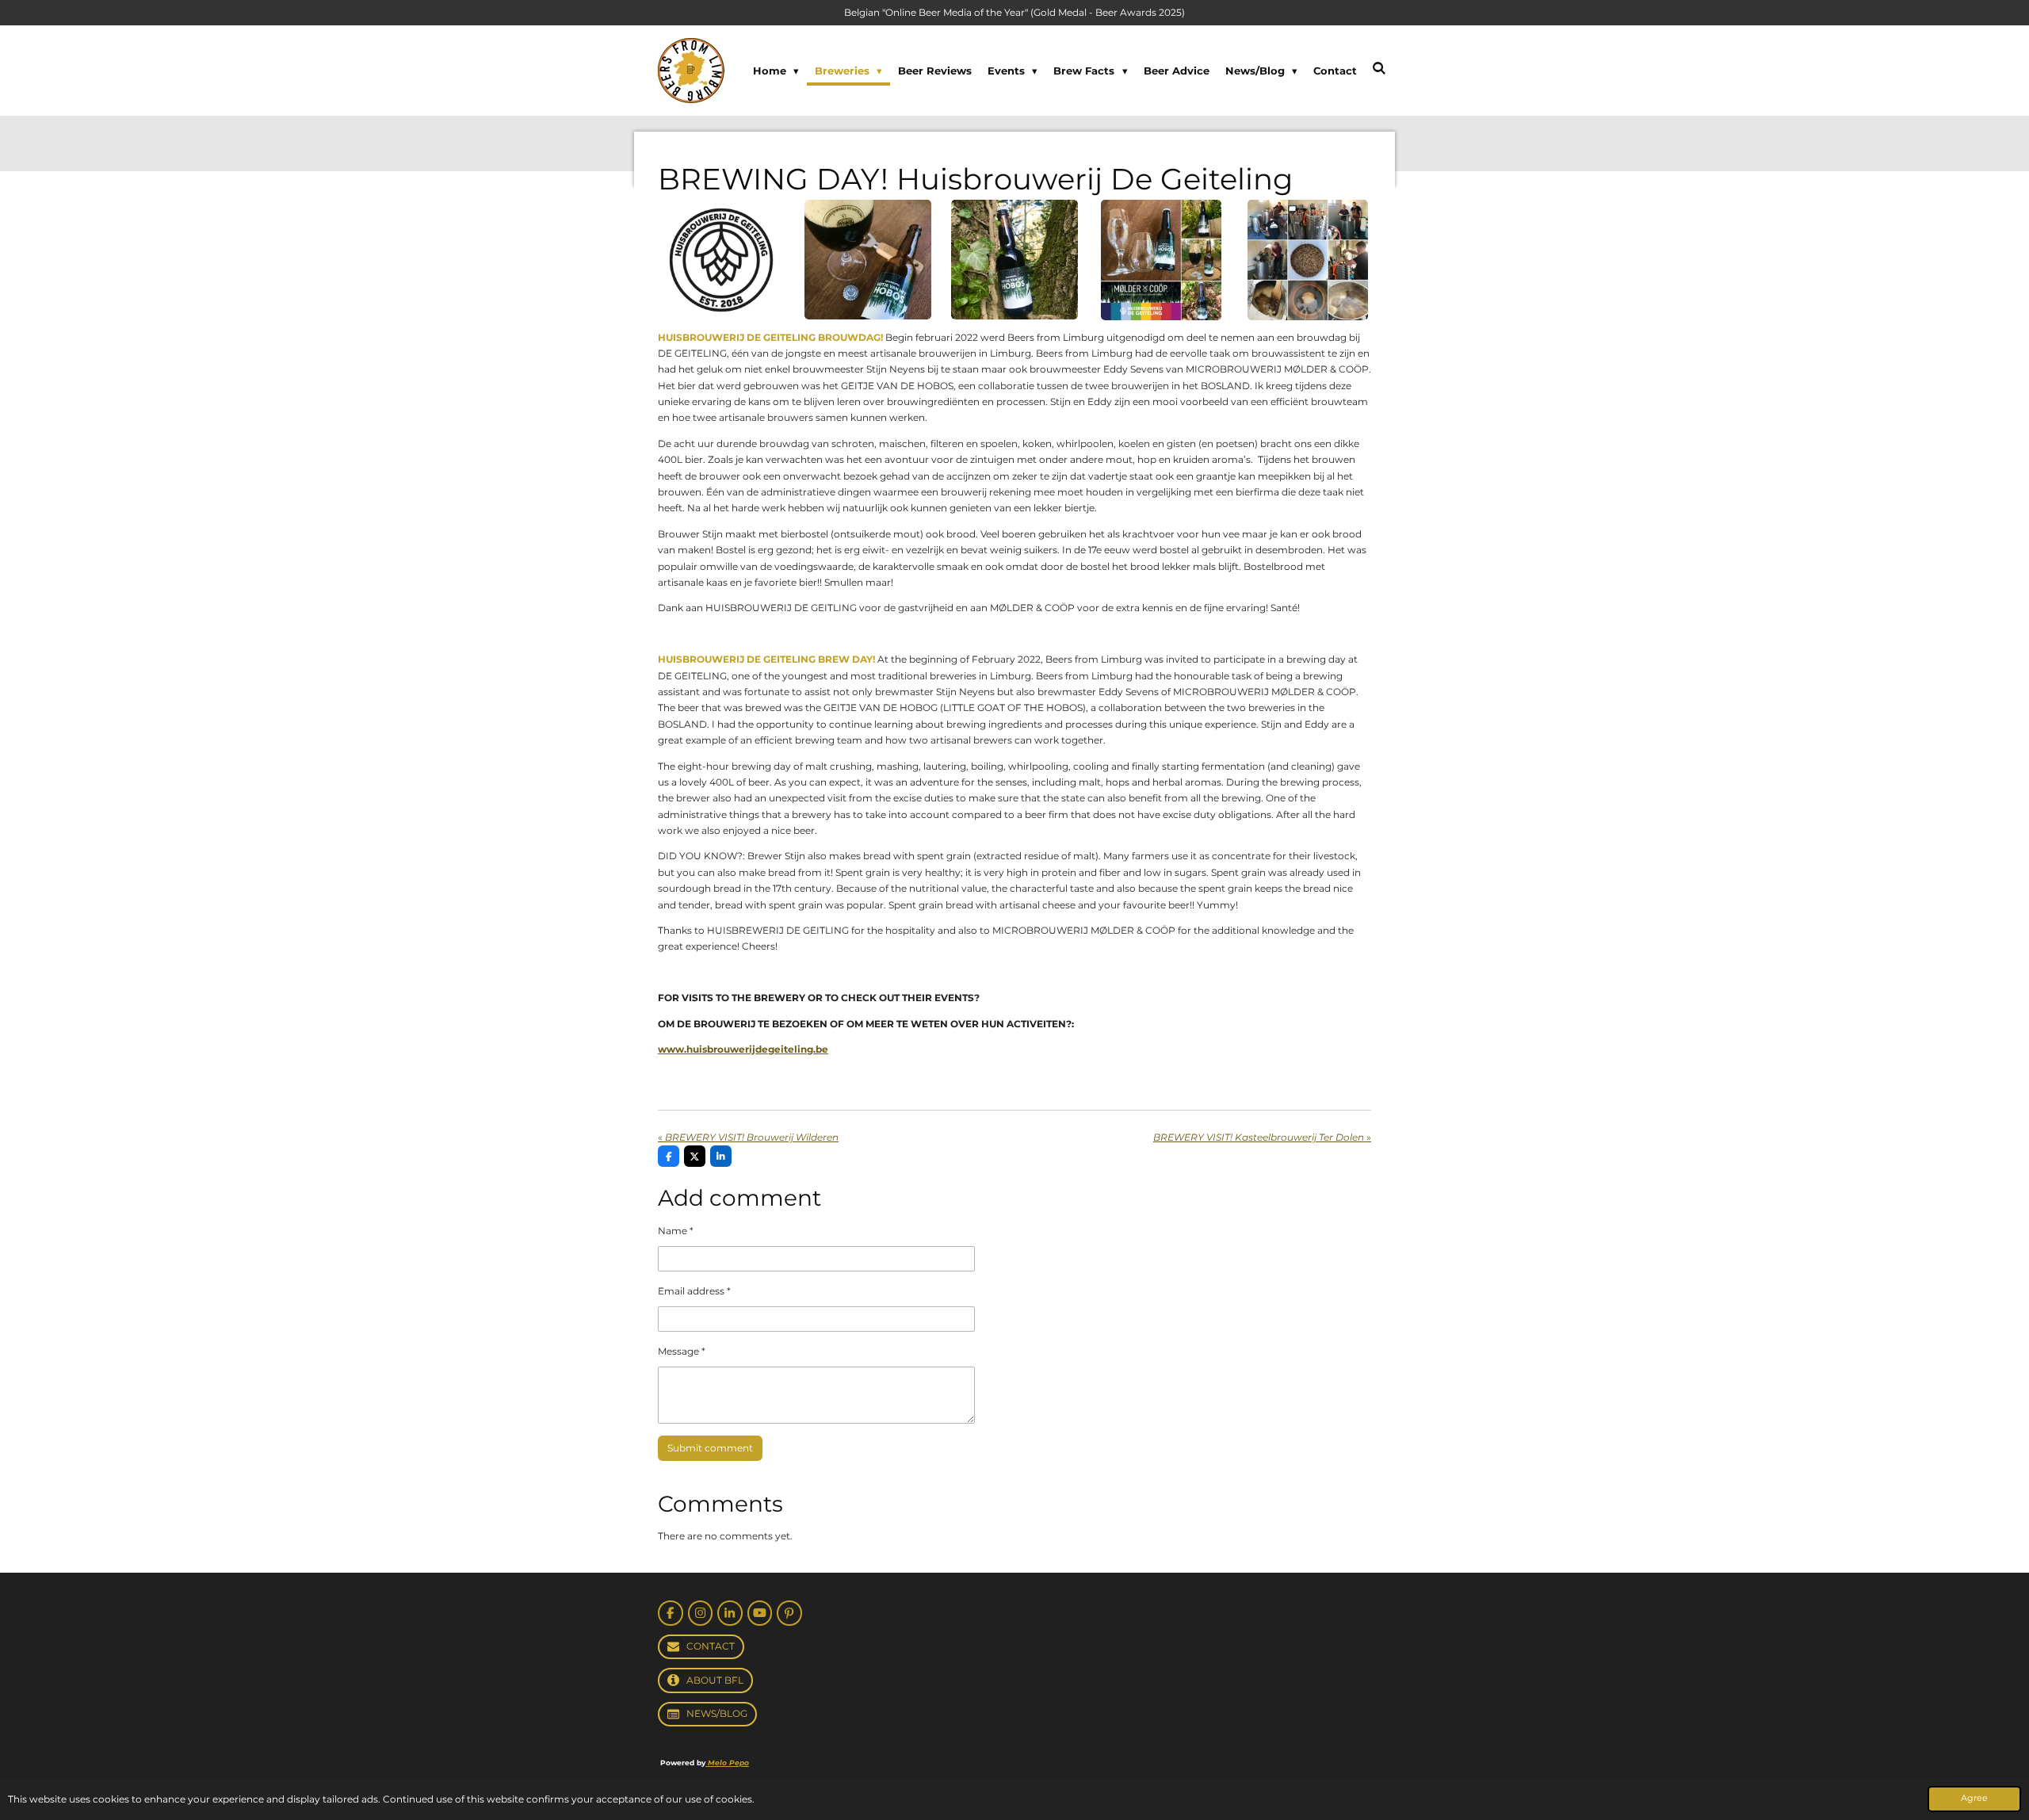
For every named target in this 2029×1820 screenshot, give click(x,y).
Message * (682, 1351)
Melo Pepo (727, 1763)
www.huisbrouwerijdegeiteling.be (743, 1049)
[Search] (1380, 68)
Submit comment (710, 1448)
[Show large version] (721, 260)
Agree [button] (1974, 1798)
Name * (676, 1231)
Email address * (694, 1291)
